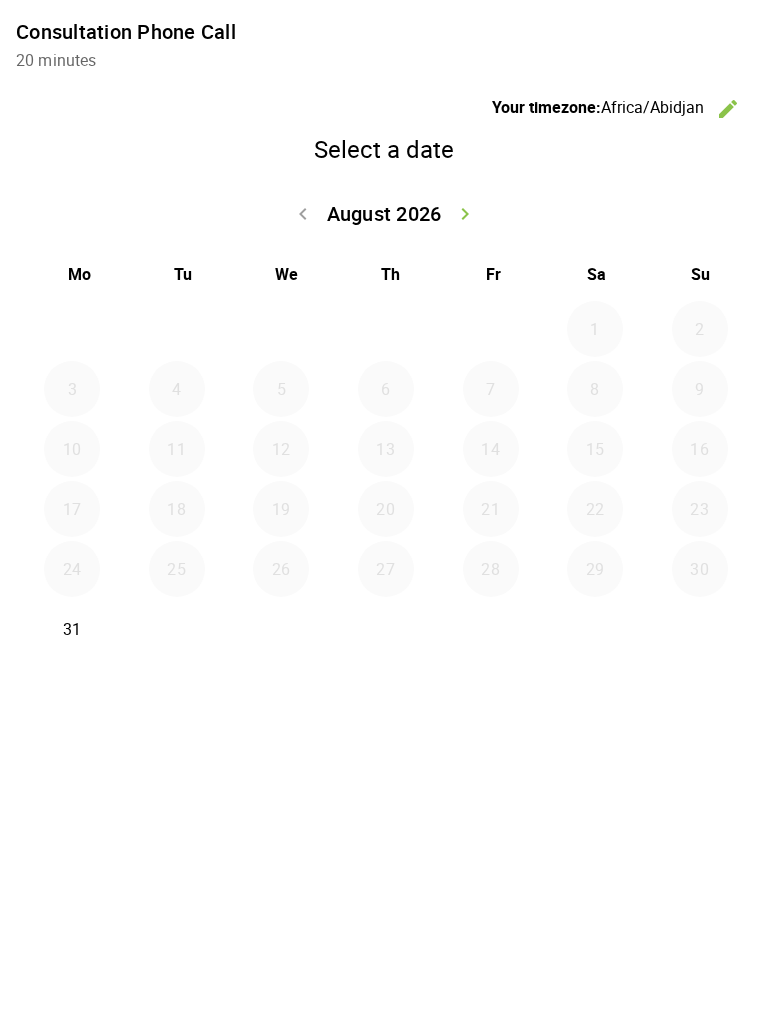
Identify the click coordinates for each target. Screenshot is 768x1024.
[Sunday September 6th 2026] (700, 629)
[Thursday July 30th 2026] (386, 329)
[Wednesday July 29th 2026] (281, 329)
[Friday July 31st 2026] (491, 329)
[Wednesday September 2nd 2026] (281, 629)
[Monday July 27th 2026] (72, 329)
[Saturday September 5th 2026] (595, 629)
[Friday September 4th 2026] (491, 629)
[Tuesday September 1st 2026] (177, 629)
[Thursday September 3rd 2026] (386, 629)
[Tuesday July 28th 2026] (177, 329)
